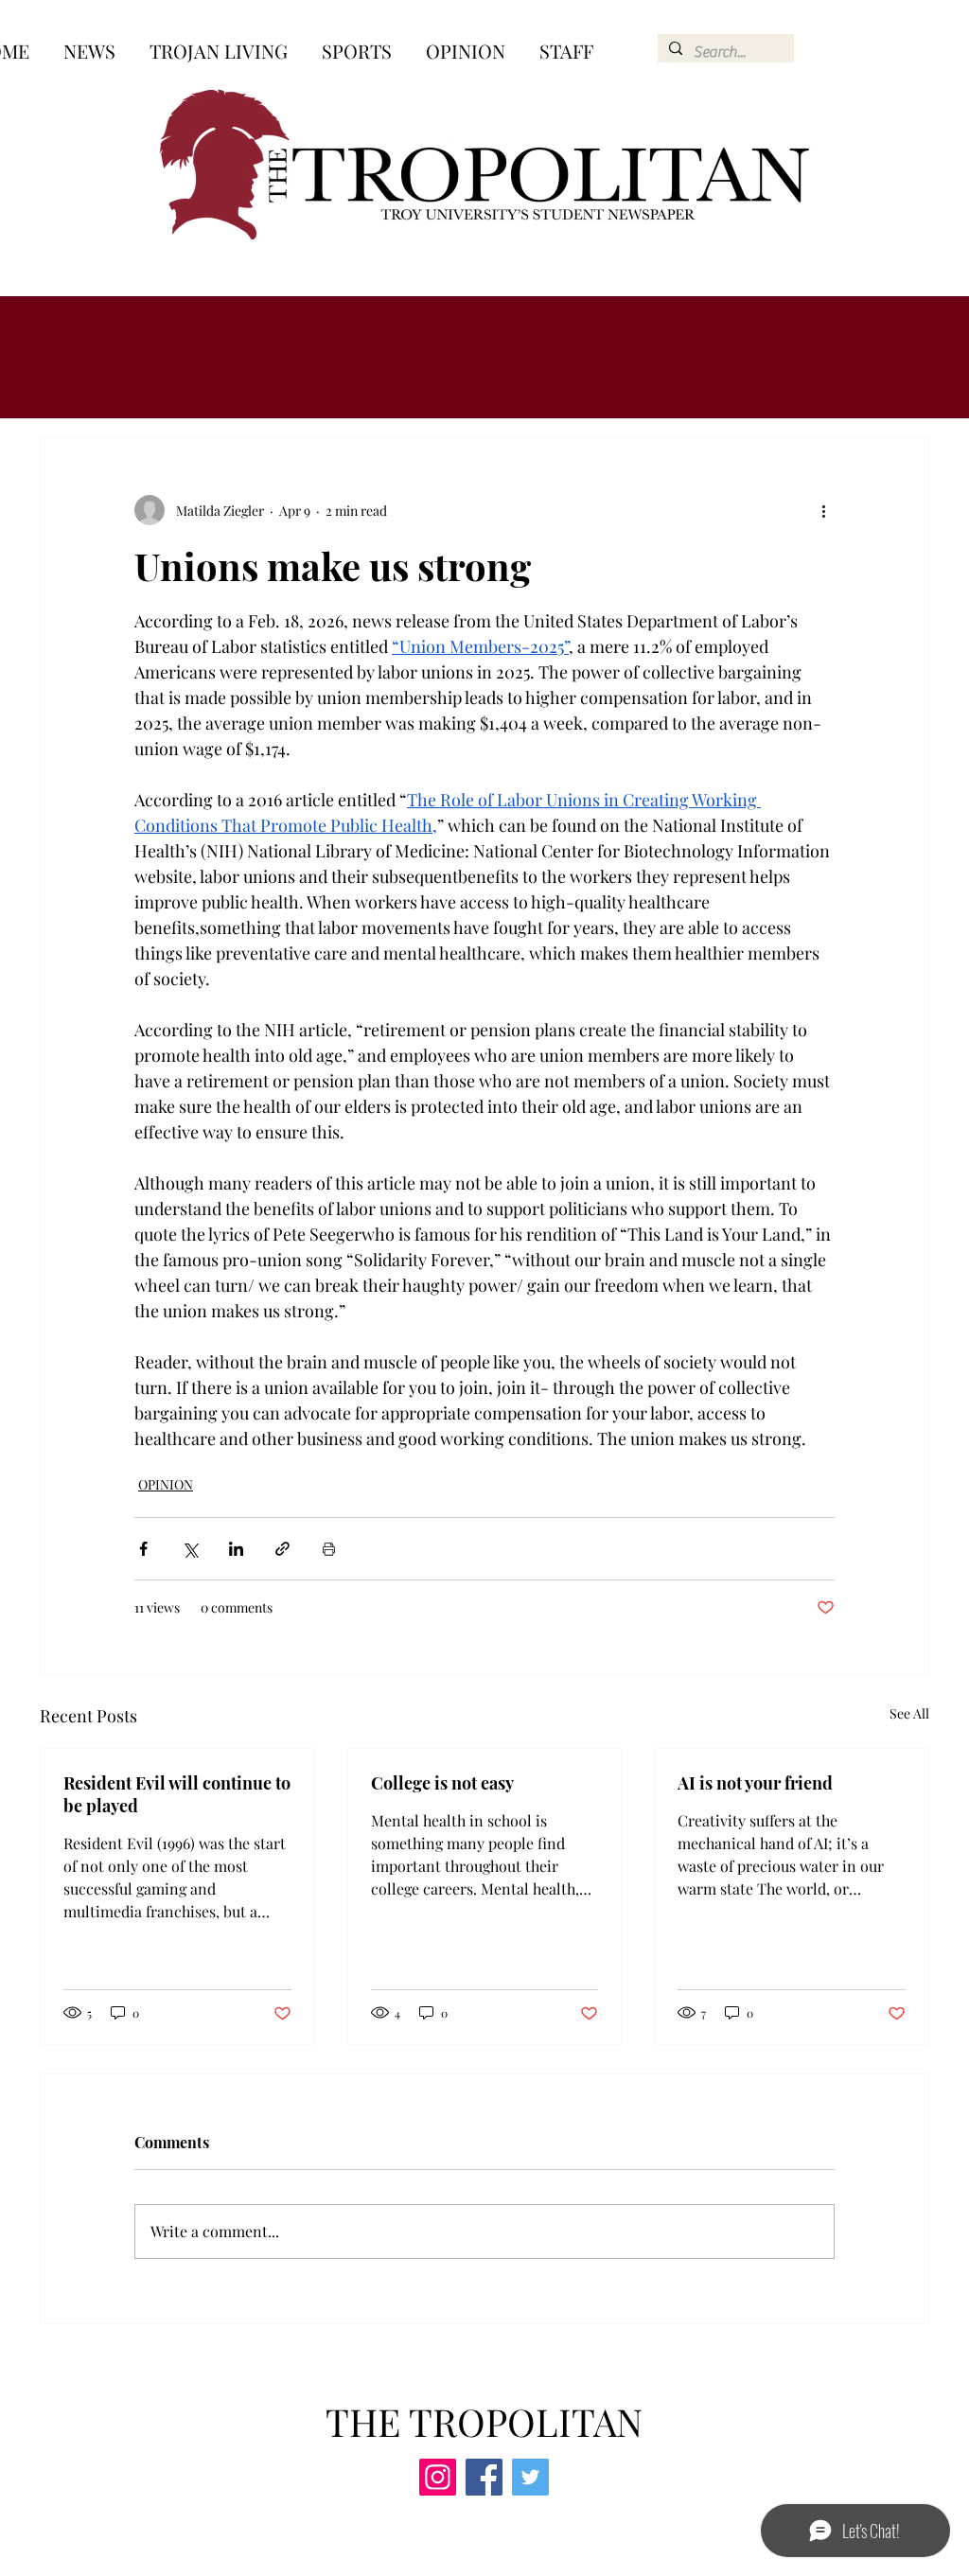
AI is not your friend (755, 1783)
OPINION (166, 1484)
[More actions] (823, 510)
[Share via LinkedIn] (236, 1549)
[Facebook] (484, 2477)
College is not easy (442, 1783)
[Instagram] (438, 2477)
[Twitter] (530, 2477)
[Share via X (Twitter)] (190, 1549)
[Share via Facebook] (143, 1549)
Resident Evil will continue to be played (177, 1794)
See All (909, 1713)
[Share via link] (282, 1549)
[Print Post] (329, 1549)
